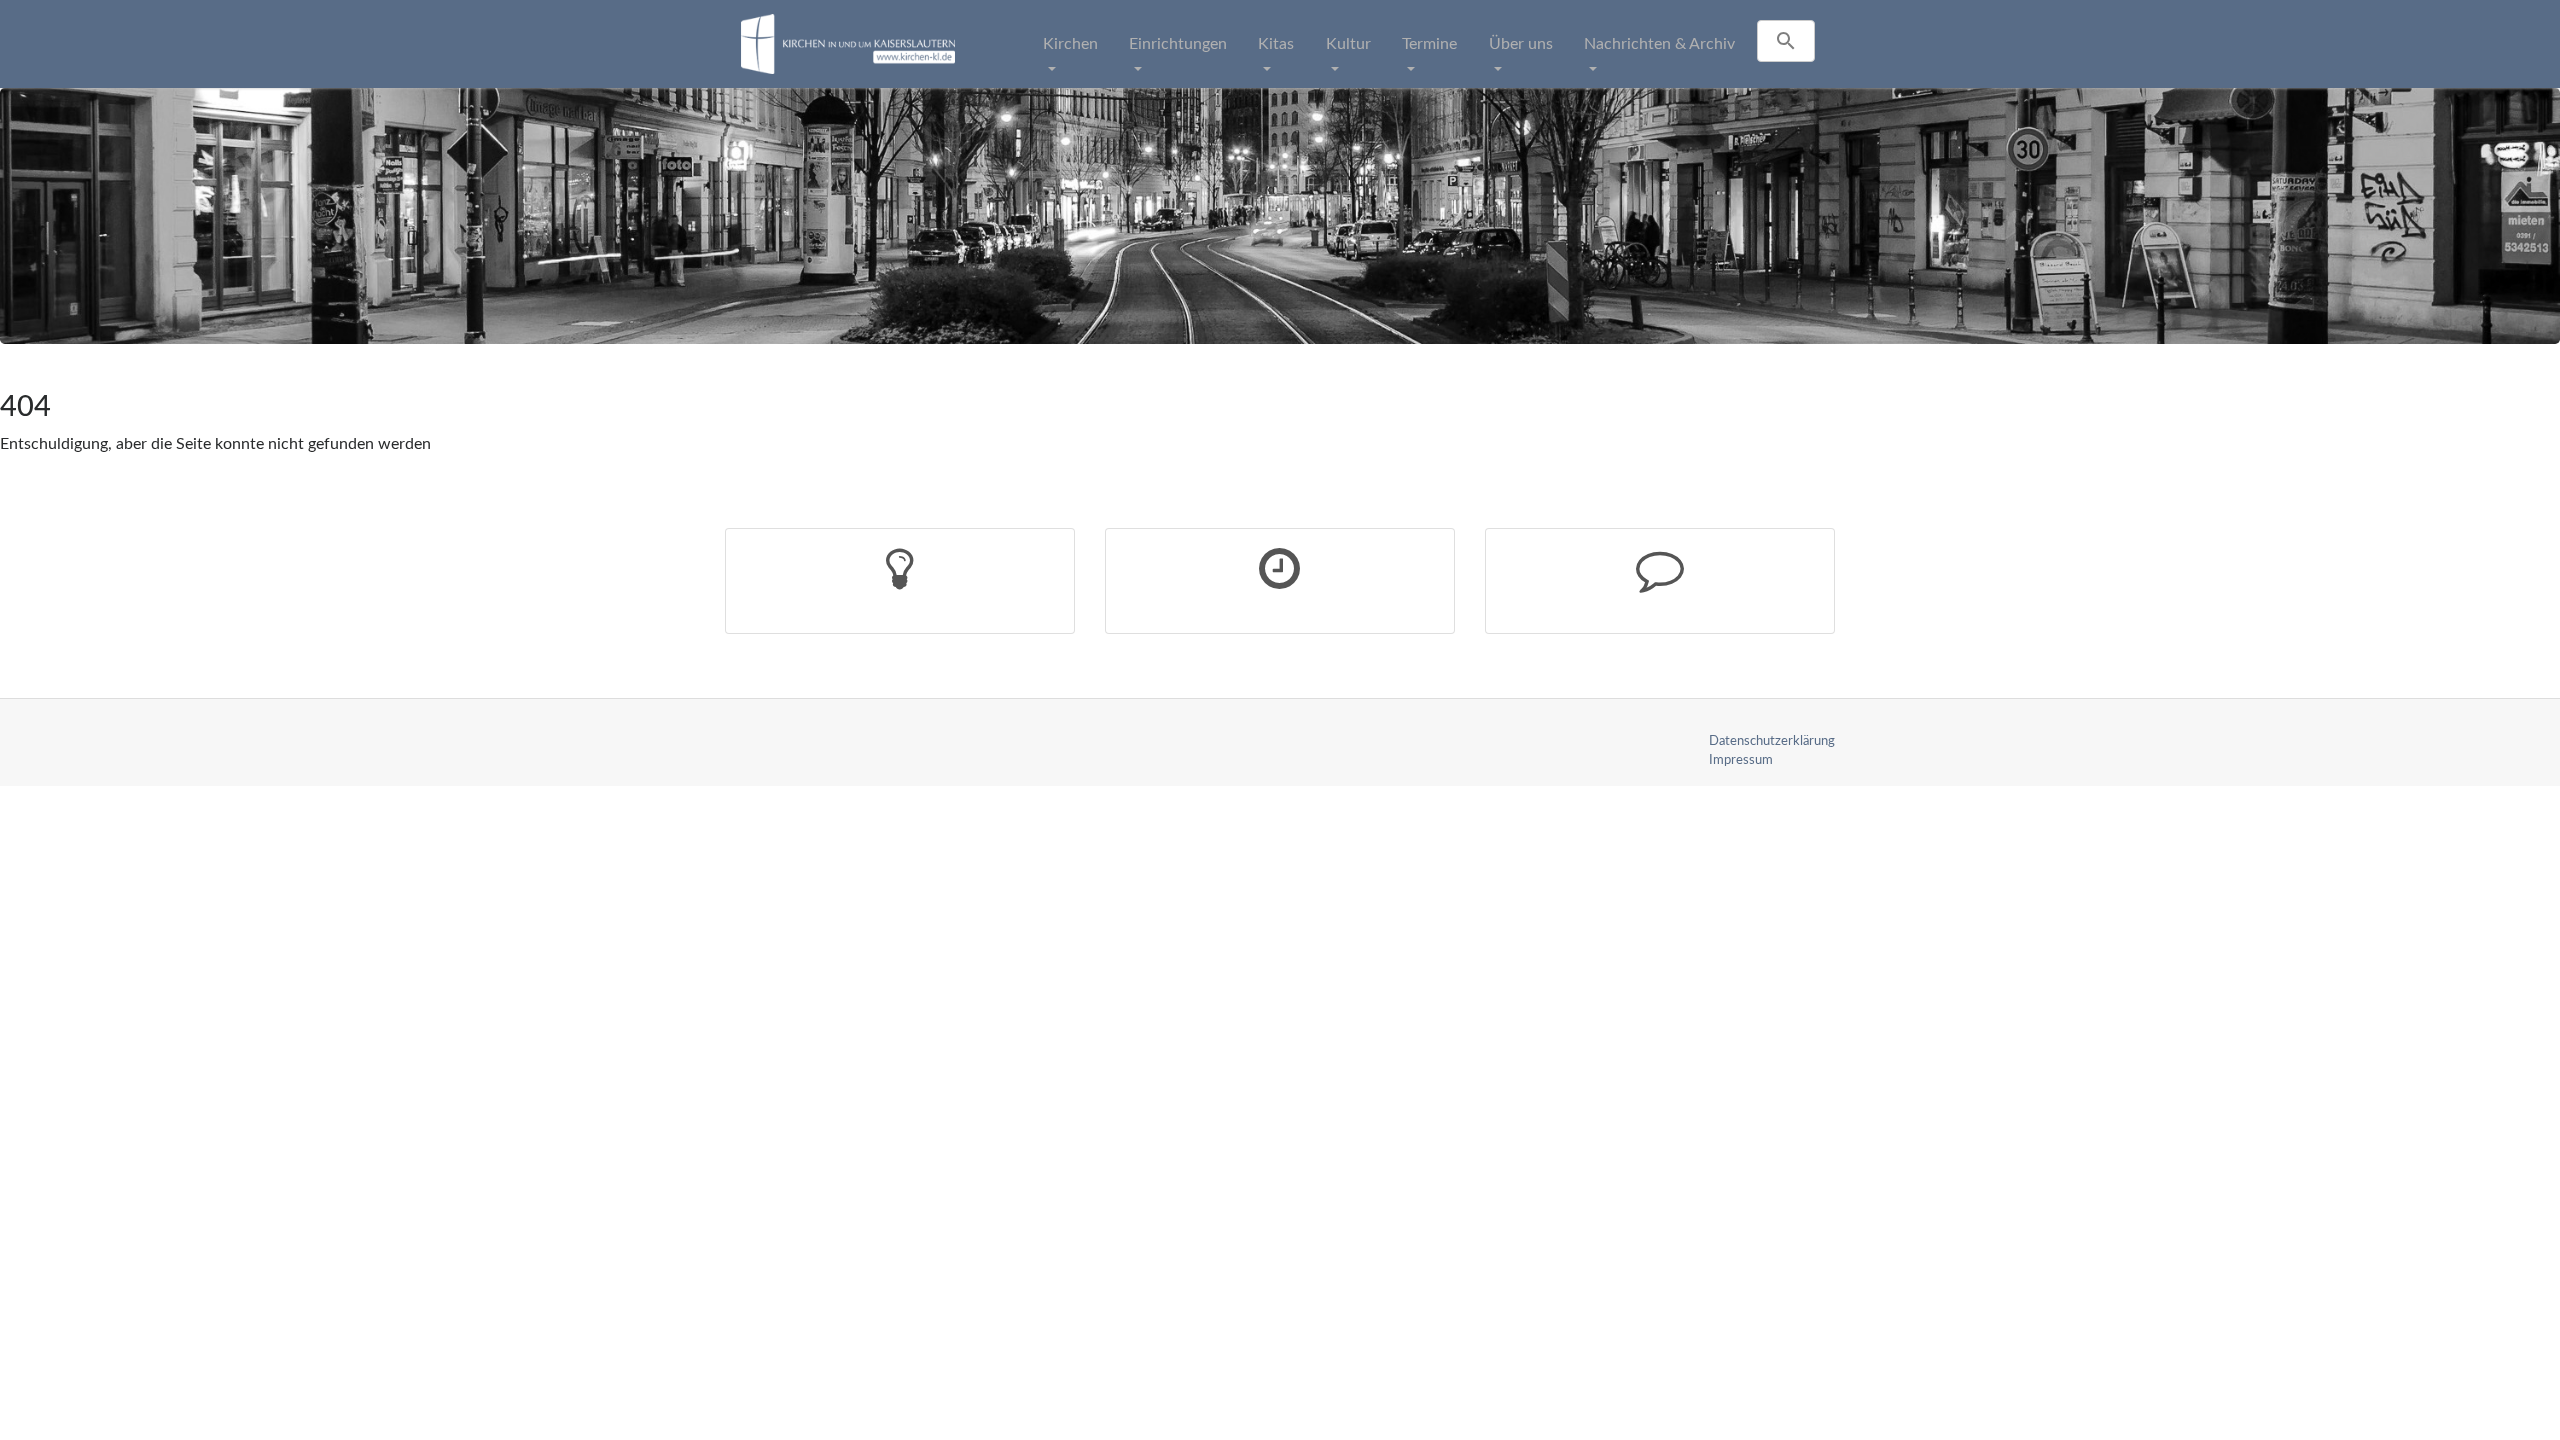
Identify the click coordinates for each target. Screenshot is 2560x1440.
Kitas (1276, 44)
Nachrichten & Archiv (1659, 44)
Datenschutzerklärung (1772, 741)
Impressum (1741, 760)
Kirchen (1070, 44)
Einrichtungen (1178, 44)
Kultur (1348, 44)
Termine (1429, 44)
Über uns (1521, 44)
